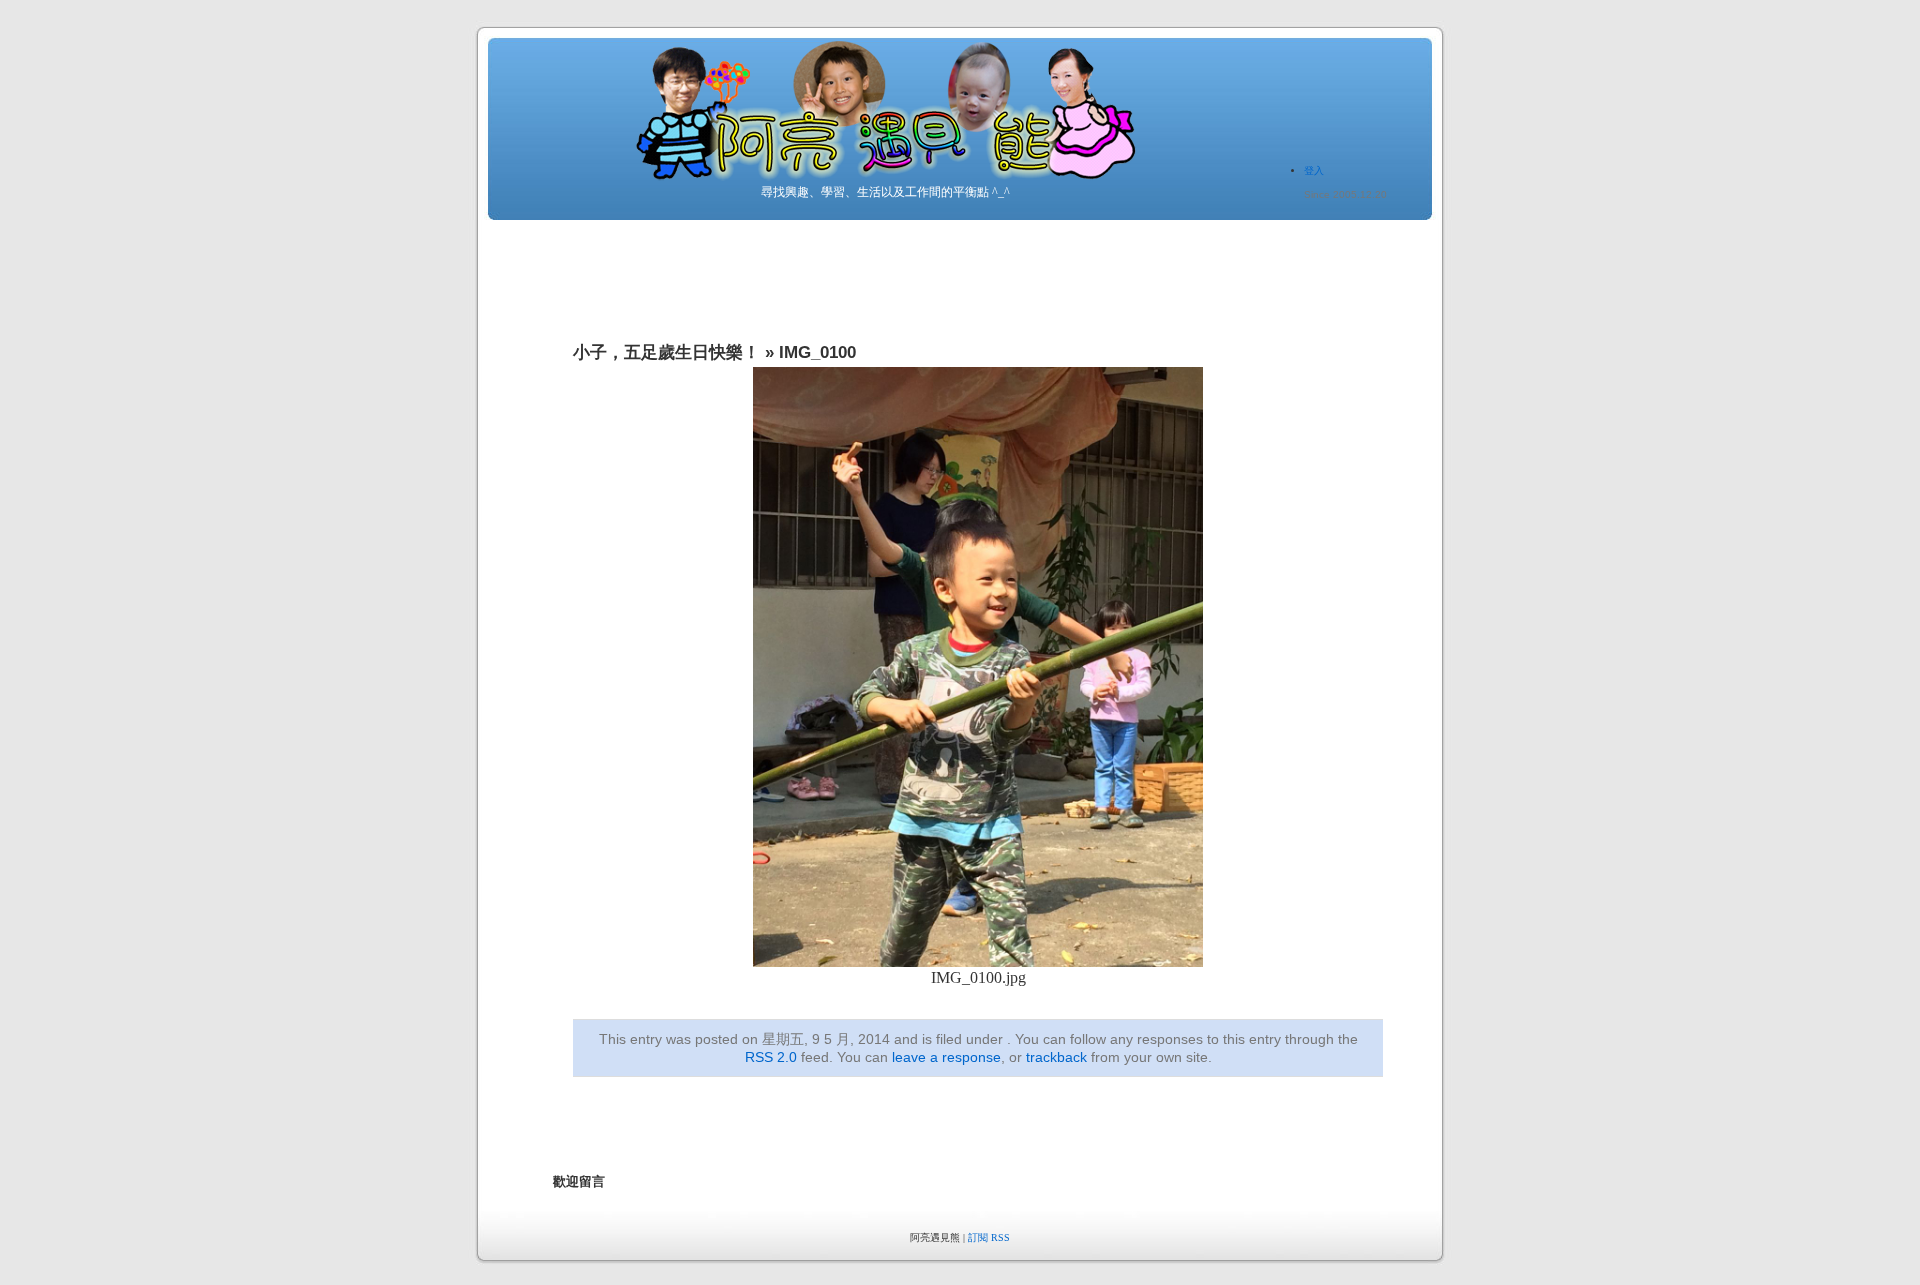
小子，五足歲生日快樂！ (666, 352)
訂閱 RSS (989, 1237)
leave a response (946, 1057)
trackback (1056, 1057)
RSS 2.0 (771, 1057)
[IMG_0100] (978, 961)
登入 (1314, 170)
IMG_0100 (817, 352)
